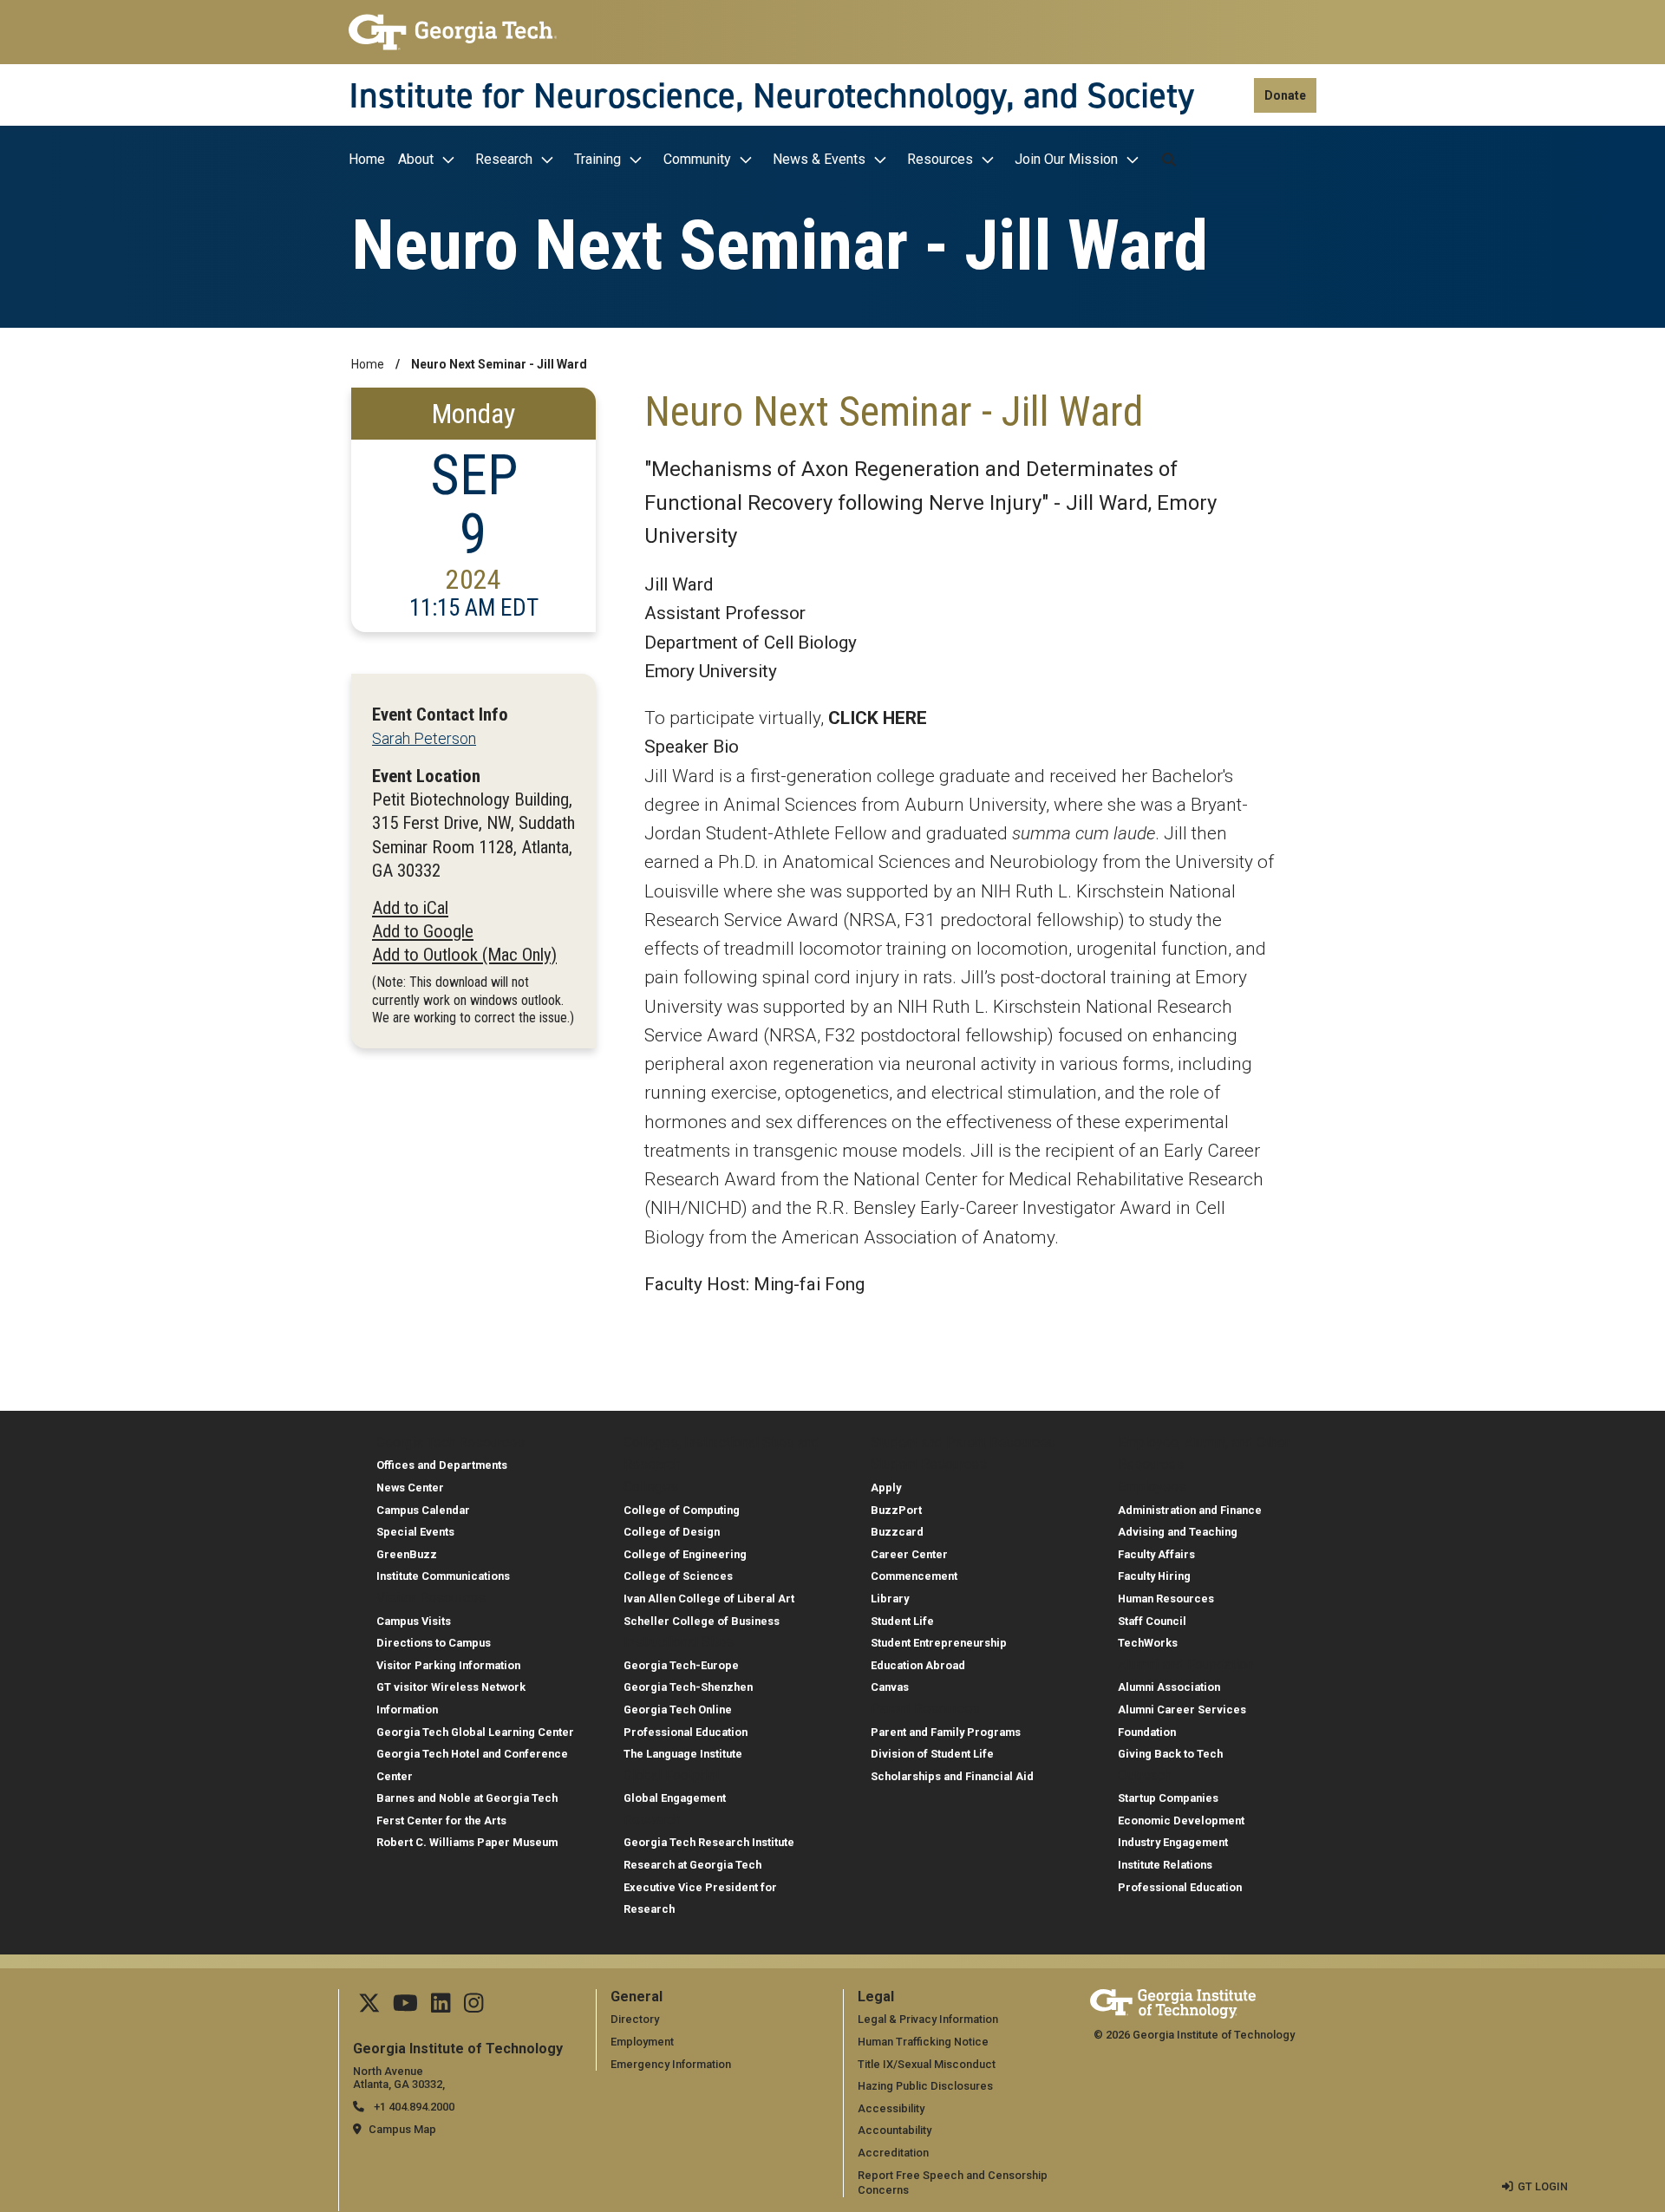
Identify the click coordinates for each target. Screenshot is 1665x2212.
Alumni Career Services (1182, 1710)
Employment (642, 2042)
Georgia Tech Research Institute (709, 1842)
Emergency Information (671, 2064)
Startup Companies (1168, 1798)
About (416, 159)
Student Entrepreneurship (939, 1643)
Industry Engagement (1173, 1842)
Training (597, 159)
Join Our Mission (1066, 159)
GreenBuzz (407, 1554)
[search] (1169, 160)
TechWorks (1148, 1643)
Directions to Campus (434, 1643)
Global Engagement (675, 1798)
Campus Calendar (423, 1510)
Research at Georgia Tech (692, 1865)
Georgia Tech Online (678, 1710)
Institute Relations (1165, 1865)
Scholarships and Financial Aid (952, 1776)
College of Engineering (685, 1554)
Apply (886, 1488)
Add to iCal (410, 908)
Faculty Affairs (1156, 1554)
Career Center (909, 1554)
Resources (940, 159)
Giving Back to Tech (1170, 1754)
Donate (1285, 95)
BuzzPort (896, 1510)
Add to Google (423, 931)
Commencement (914, 1576)
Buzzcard (897, 1532)
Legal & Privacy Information (928, 2019)
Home (367, 159)
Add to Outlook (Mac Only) (464, 955)
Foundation (1147, 1732)
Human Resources (1166, 1599)
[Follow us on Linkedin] (441, 2007)
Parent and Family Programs (946, 1732)
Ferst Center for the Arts (441, 1820)
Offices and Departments (442, 1465)
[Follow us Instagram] (473, 2007)
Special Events (415, 1532)
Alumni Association (1169, 1687)
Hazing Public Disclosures (925, 2086)
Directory (635, 2019)
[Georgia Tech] (453, 32)
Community (697, 159)
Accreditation (893, 2153)
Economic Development (1181, 1820)
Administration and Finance (1190, 1510)
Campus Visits (414, 1621)
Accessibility (891, 2108)
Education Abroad (918, 1665)
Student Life (902, 1621)
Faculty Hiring (1154, 1576)
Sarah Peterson (424, 738)
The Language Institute (683, 1754)
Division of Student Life (932, 1754)
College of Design (672, 1532)
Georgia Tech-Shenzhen (688, 1687)
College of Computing (682, 1510)
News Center (410, 1488)
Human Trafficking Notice (923, 2042)
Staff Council (1152, 1621)
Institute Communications (443, 1576)
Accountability (895, 2130)
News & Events (819, 159)
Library (890, 1599)
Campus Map (402, 2129)
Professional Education (686, 1732)
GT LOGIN (1543, 2186)
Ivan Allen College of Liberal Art (709, 1599)
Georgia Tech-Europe (681, 1665)
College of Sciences (678, 1576)
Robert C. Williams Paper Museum (467, 1842)
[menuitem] (371, 160)
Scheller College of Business (702, 1621)
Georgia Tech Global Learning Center (475, 1732)
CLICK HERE (878, 718)
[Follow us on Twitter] (369, 2007)
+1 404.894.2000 (413, 2107)
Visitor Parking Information (448, 1665)
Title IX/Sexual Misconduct (927, 2064)
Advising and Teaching (1178, 1532)
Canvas (890, 1687)
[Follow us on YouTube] (405, 2007)
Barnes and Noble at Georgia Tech (467, 1798)
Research (504, 159)
